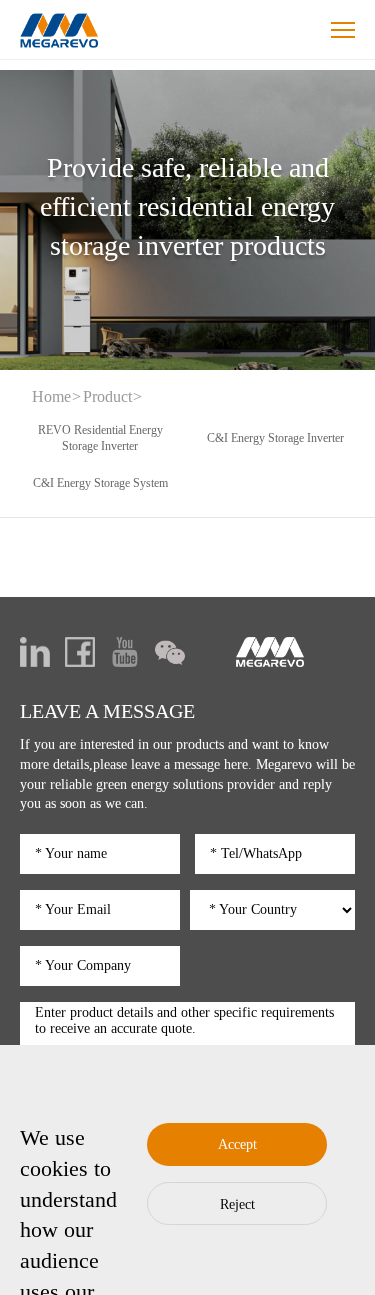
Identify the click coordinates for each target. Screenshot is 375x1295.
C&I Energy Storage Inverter (275, 438)
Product (107, 396)
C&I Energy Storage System (100, 483)
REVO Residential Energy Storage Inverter (100, 438)
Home (51, 396)
